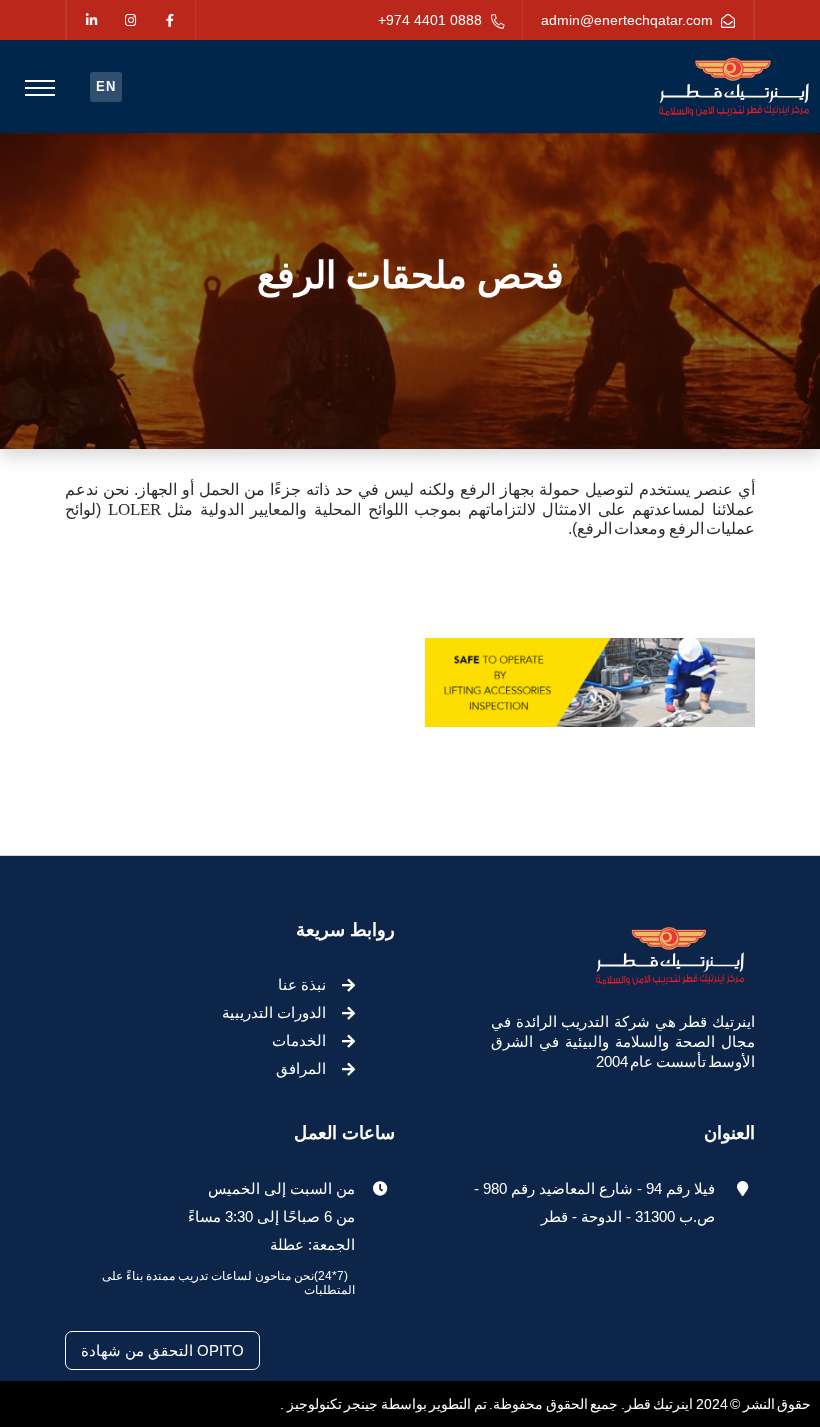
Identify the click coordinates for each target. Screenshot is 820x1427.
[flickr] (91, 21)
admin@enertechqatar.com (627, 20)
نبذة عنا (302, 984)
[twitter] (130, 21)
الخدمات (299, 1040)
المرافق (301, 1068)
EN (106, 86)
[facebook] (169, 21)
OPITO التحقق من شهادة (162, 1350)
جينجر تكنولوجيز (331, 1404)
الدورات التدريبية (274, 1012)
